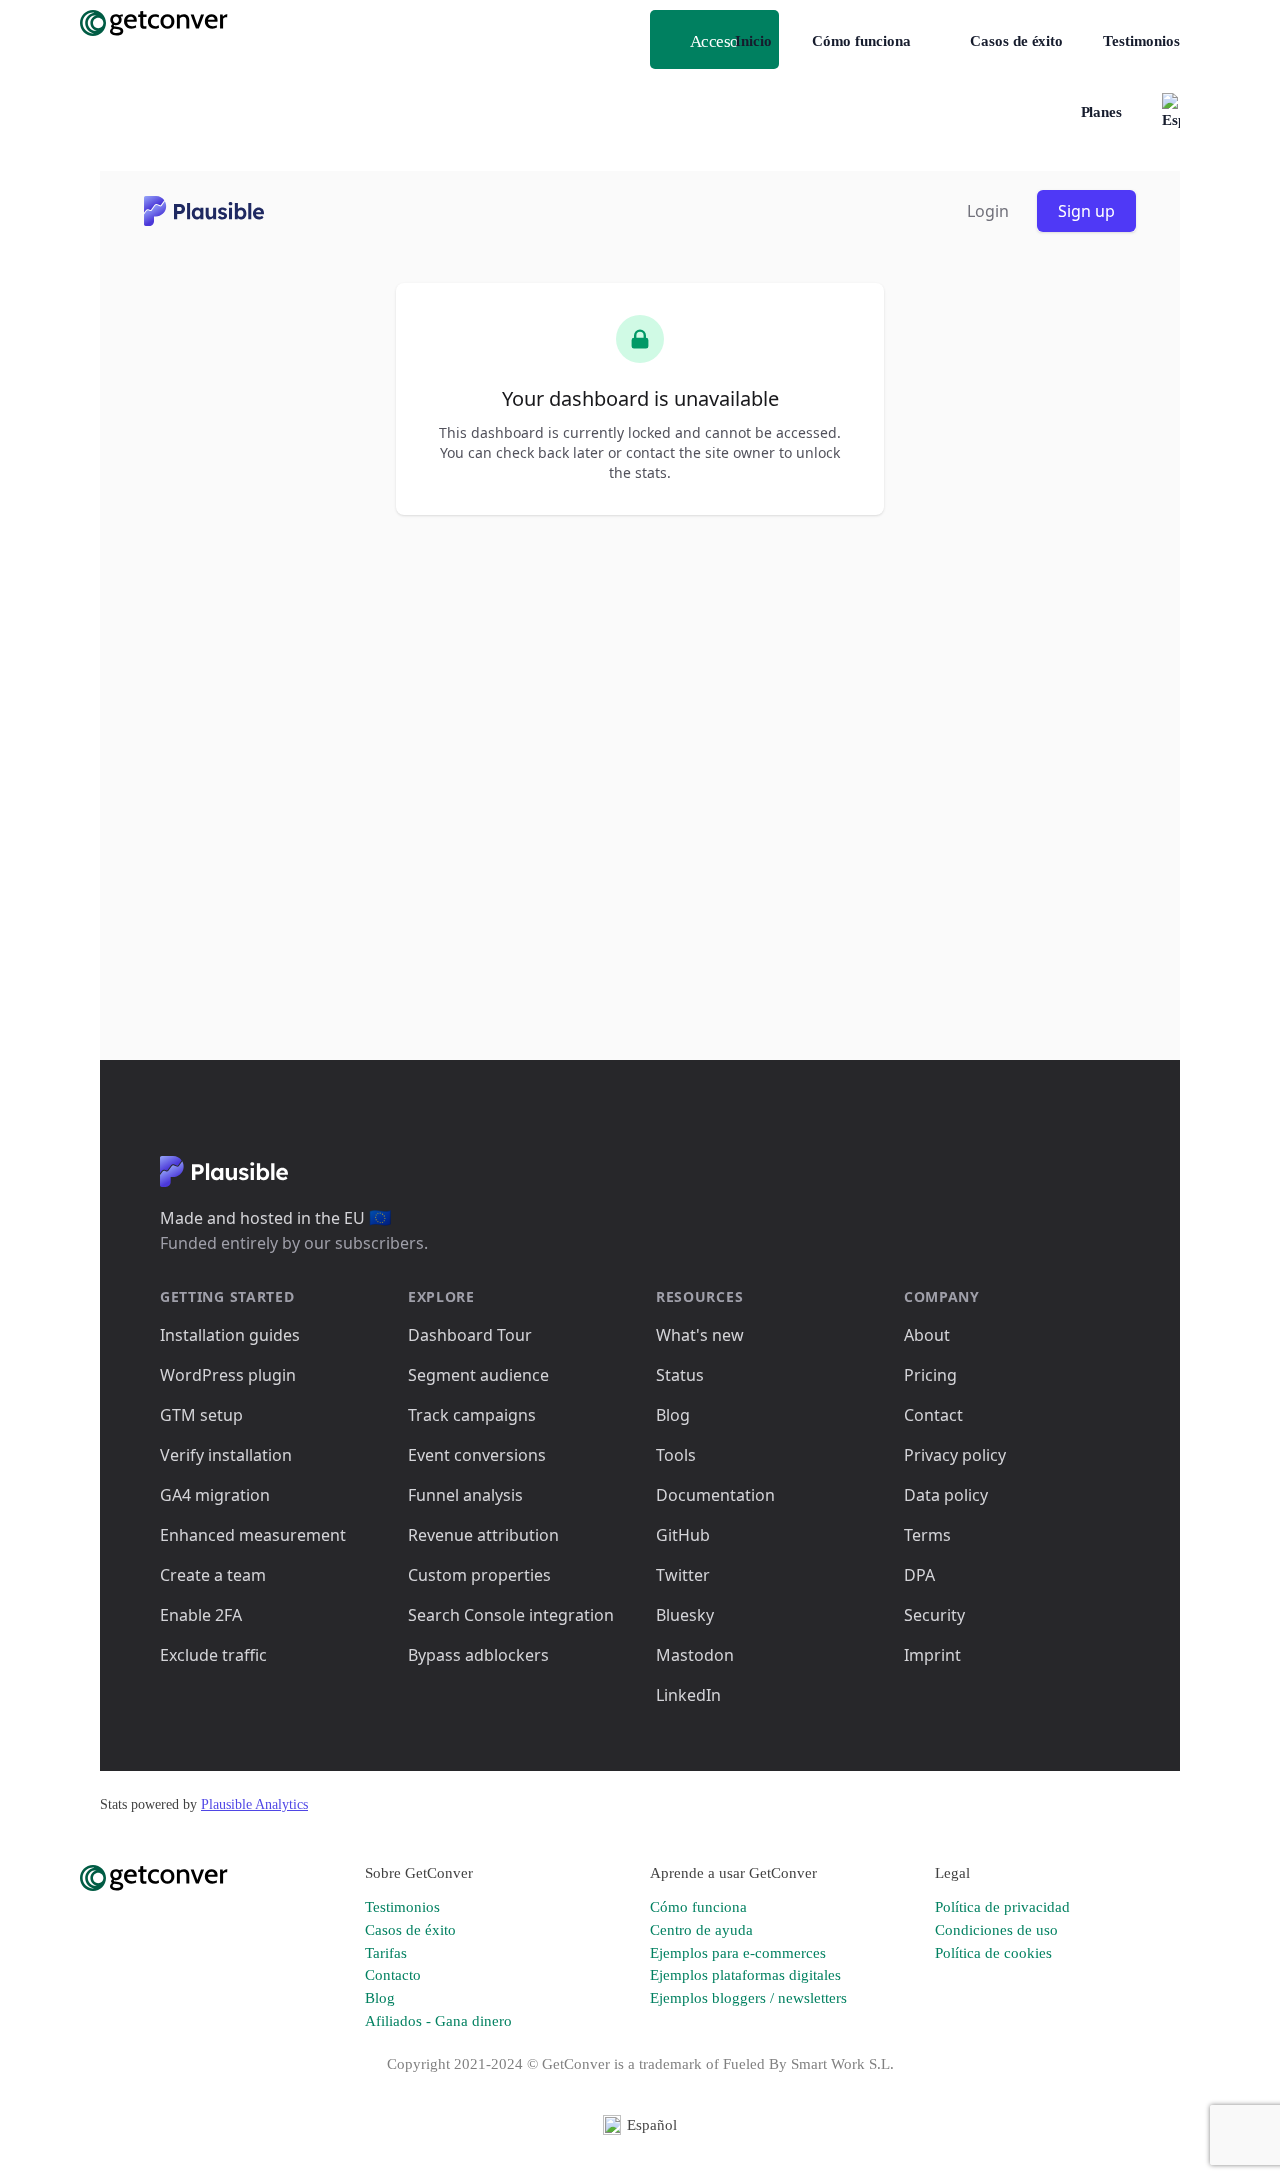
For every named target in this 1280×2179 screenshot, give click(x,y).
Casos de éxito (1016, 41)
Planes (1101, 112)
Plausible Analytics (254, 1804)
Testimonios (1141, 41)
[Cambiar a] (1171, 112)
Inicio (753, 41)
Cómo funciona (861, 41)
